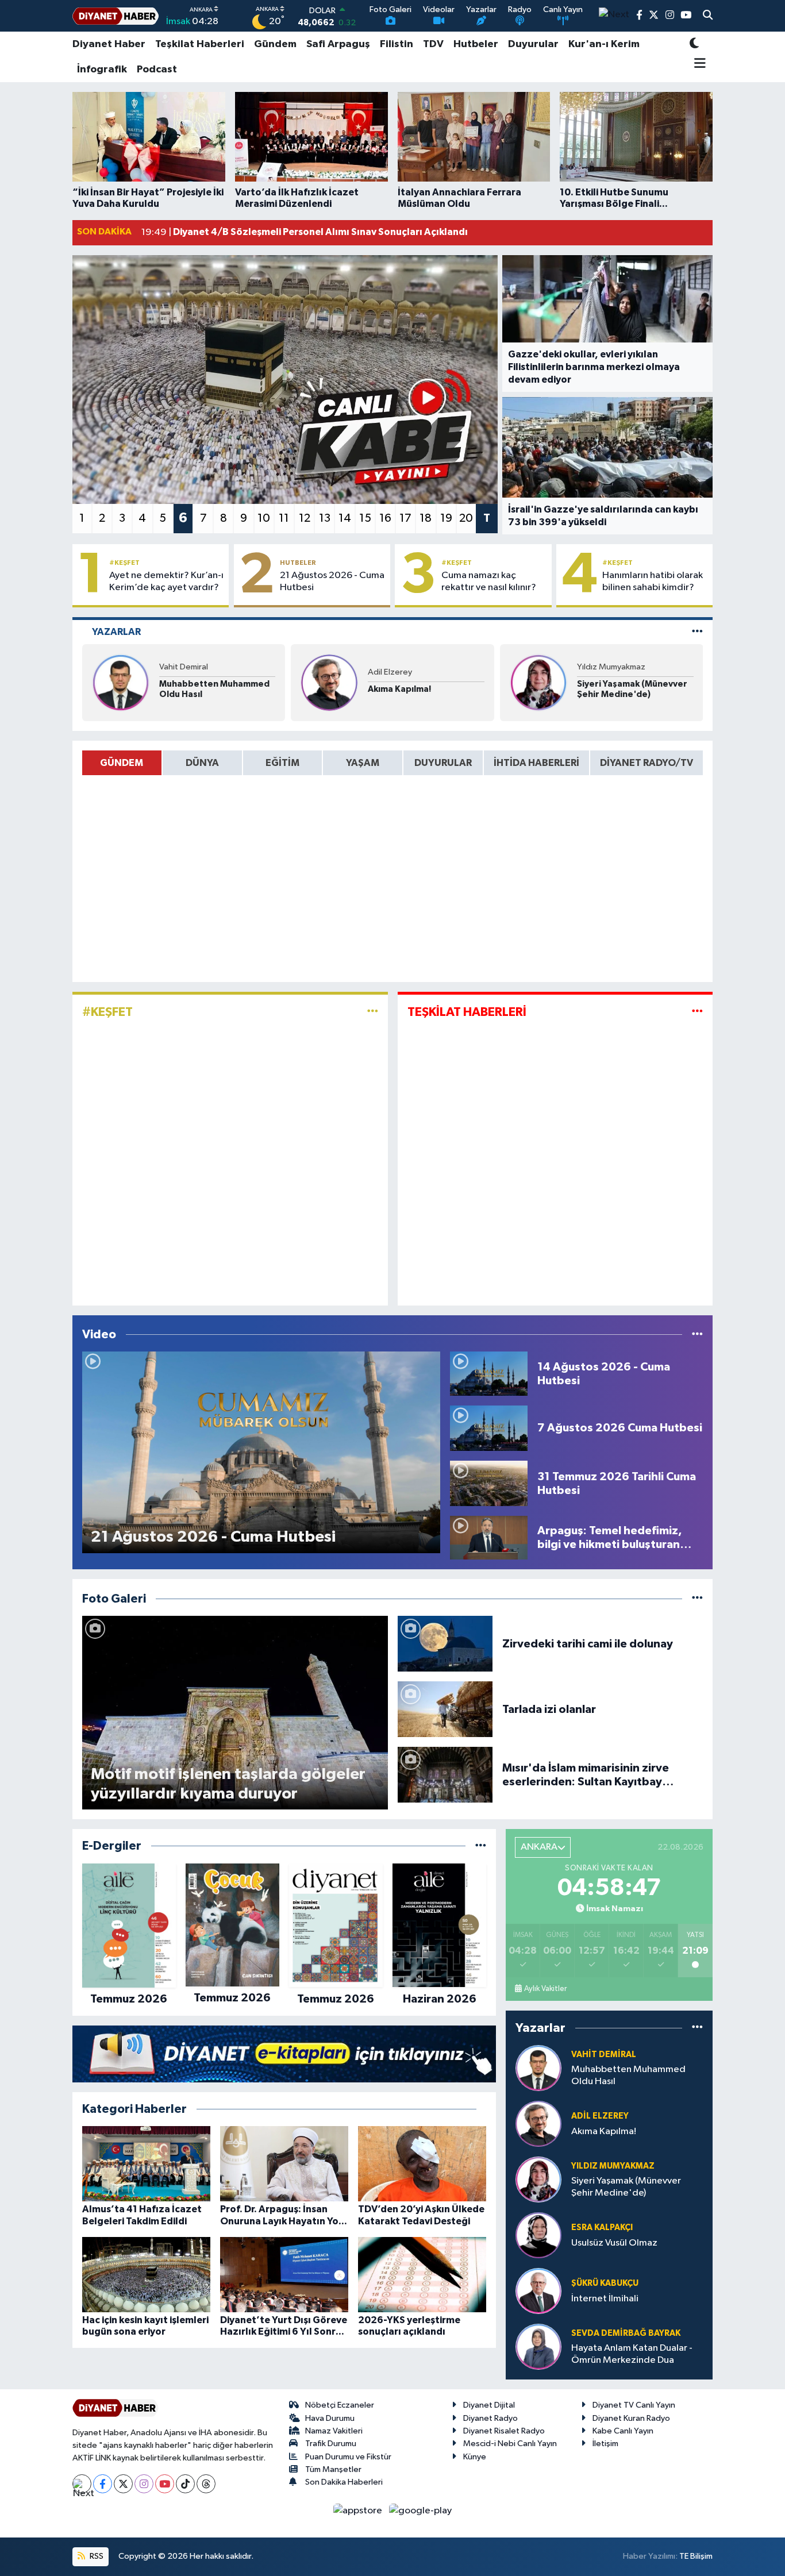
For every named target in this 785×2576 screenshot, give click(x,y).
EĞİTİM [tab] (282, 763)
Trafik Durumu (331, 2444)
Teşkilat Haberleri (200, 44)
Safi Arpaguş (338, 44)
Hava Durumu (330, 2418)
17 (405, 518)
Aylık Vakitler (545, 1989)
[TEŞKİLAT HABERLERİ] (697, 1012)
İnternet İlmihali (605, 2299)
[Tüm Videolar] (697, 1335)
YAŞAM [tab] (363, 763)
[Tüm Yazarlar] (697, 632)
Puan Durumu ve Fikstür (348, 2457)
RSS (96, 2556)
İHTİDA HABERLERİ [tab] (536, 763)
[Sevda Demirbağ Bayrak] (538, 2346)
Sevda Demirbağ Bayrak (626, 2333)
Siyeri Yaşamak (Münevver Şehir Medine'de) (632, 689)
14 (345, 518)
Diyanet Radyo (490, 2418)
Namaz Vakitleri (334, 2431)
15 (365, 518)
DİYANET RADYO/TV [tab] (647, 763)
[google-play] (421, 2510)
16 (385, 518)
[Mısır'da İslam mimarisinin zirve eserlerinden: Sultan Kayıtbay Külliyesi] (445, 1775)
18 (426, 518)
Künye (475, 2457)
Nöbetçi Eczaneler (340, 2405)
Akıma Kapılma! (399, 689)
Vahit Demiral (184, 667)
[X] (123, 2484)
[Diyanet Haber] (116, 16)
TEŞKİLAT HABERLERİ (467, 1012)
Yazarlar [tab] (116, 632)
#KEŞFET (124, 563)
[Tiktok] (185, 2484)
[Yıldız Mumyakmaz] (538, 682)
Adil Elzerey (390, 672)
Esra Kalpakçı (602, 2227)
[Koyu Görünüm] (694, 45)
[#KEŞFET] (373, 1012)
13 (325, 518)
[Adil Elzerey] (329, 682)
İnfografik (102, 70)
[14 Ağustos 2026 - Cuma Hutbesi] (489, 1374)
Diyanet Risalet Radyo (504, 2431)
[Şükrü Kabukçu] (538, 2291)
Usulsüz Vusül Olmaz (614, 2243)
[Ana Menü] (698, 64)
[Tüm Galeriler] (697, 1599)
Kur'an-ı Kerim (604, 44)
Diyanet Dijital (489, 2405)
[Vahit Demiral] (121, 682)
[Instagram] (144, 2484)
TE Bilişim (696, 2556)
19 (446, 518)
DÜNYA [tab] (202, 763)
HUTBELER (298, 563)
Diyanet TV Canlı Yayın (634, 2405)
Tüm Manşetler (333, 2469)
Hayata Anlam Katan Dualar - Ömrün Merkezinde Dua (632, 2354)
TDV (433, 44)
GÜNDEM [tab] (122, 763)
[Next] (82, 2484)
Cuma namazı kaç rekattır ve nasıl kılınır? (489, 582)
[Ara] (708, 16)
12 (305, 518)
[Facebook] (103, 2484)
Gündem (275, 44)
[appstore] (359, 2510)
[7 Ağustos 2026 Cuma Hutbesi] (489, 1428)
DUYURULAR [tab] (443, 763)
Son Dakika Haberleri (344, 2482)
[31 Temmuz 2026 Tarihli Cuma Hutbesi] (489, 1483)
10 (264, 518)
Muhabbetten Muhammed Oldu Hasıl (214, 689)
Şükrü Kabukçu (605, 2283)
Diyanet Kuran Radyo (631, 2418)
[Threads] (206, 2484)
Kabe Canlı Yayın (623, 2431)
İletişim (605, 2444)
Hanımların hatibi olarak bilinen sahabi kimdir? (653, 582)
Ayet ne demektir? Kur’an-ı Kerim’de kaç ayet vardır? (166, 582)
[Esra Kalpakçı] (538, 2235)
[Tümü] (481, 1846)
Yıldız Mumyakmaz (611, 667)
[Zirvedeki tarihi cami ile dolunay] (445, 1644)
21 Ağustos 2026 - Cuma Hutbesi (332, 582)
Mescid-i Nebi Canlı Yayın (510, 2444)
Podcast (157, 70)
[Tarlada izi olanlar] (445, 1709)
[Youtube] (165, 2484)
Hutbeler (476, 44)
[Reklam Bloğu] (284, 2053)
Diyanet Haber (109, 44)
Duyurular (533, 44)
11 (284, 518)
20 (466, 518)
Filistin (397, 44)
